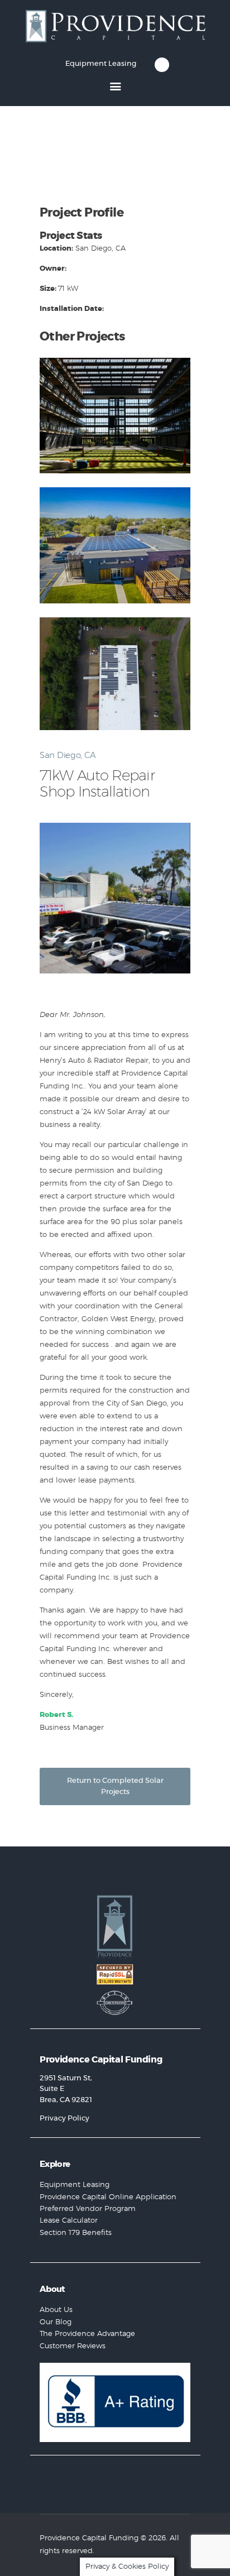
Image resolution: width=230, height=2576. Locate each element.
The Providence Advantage (87, 2334)
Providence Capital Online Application (108, 2197)
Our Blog (56, 2322)
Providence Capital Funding (89, 2538)
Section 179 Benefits (76, 2233)
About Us (56, 2310)
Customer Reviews (73, 2346)
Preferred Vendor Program (88, 2209)
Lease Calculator (69, 2221)
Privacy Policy (64, 2119)
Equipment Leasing (75, 2185)
